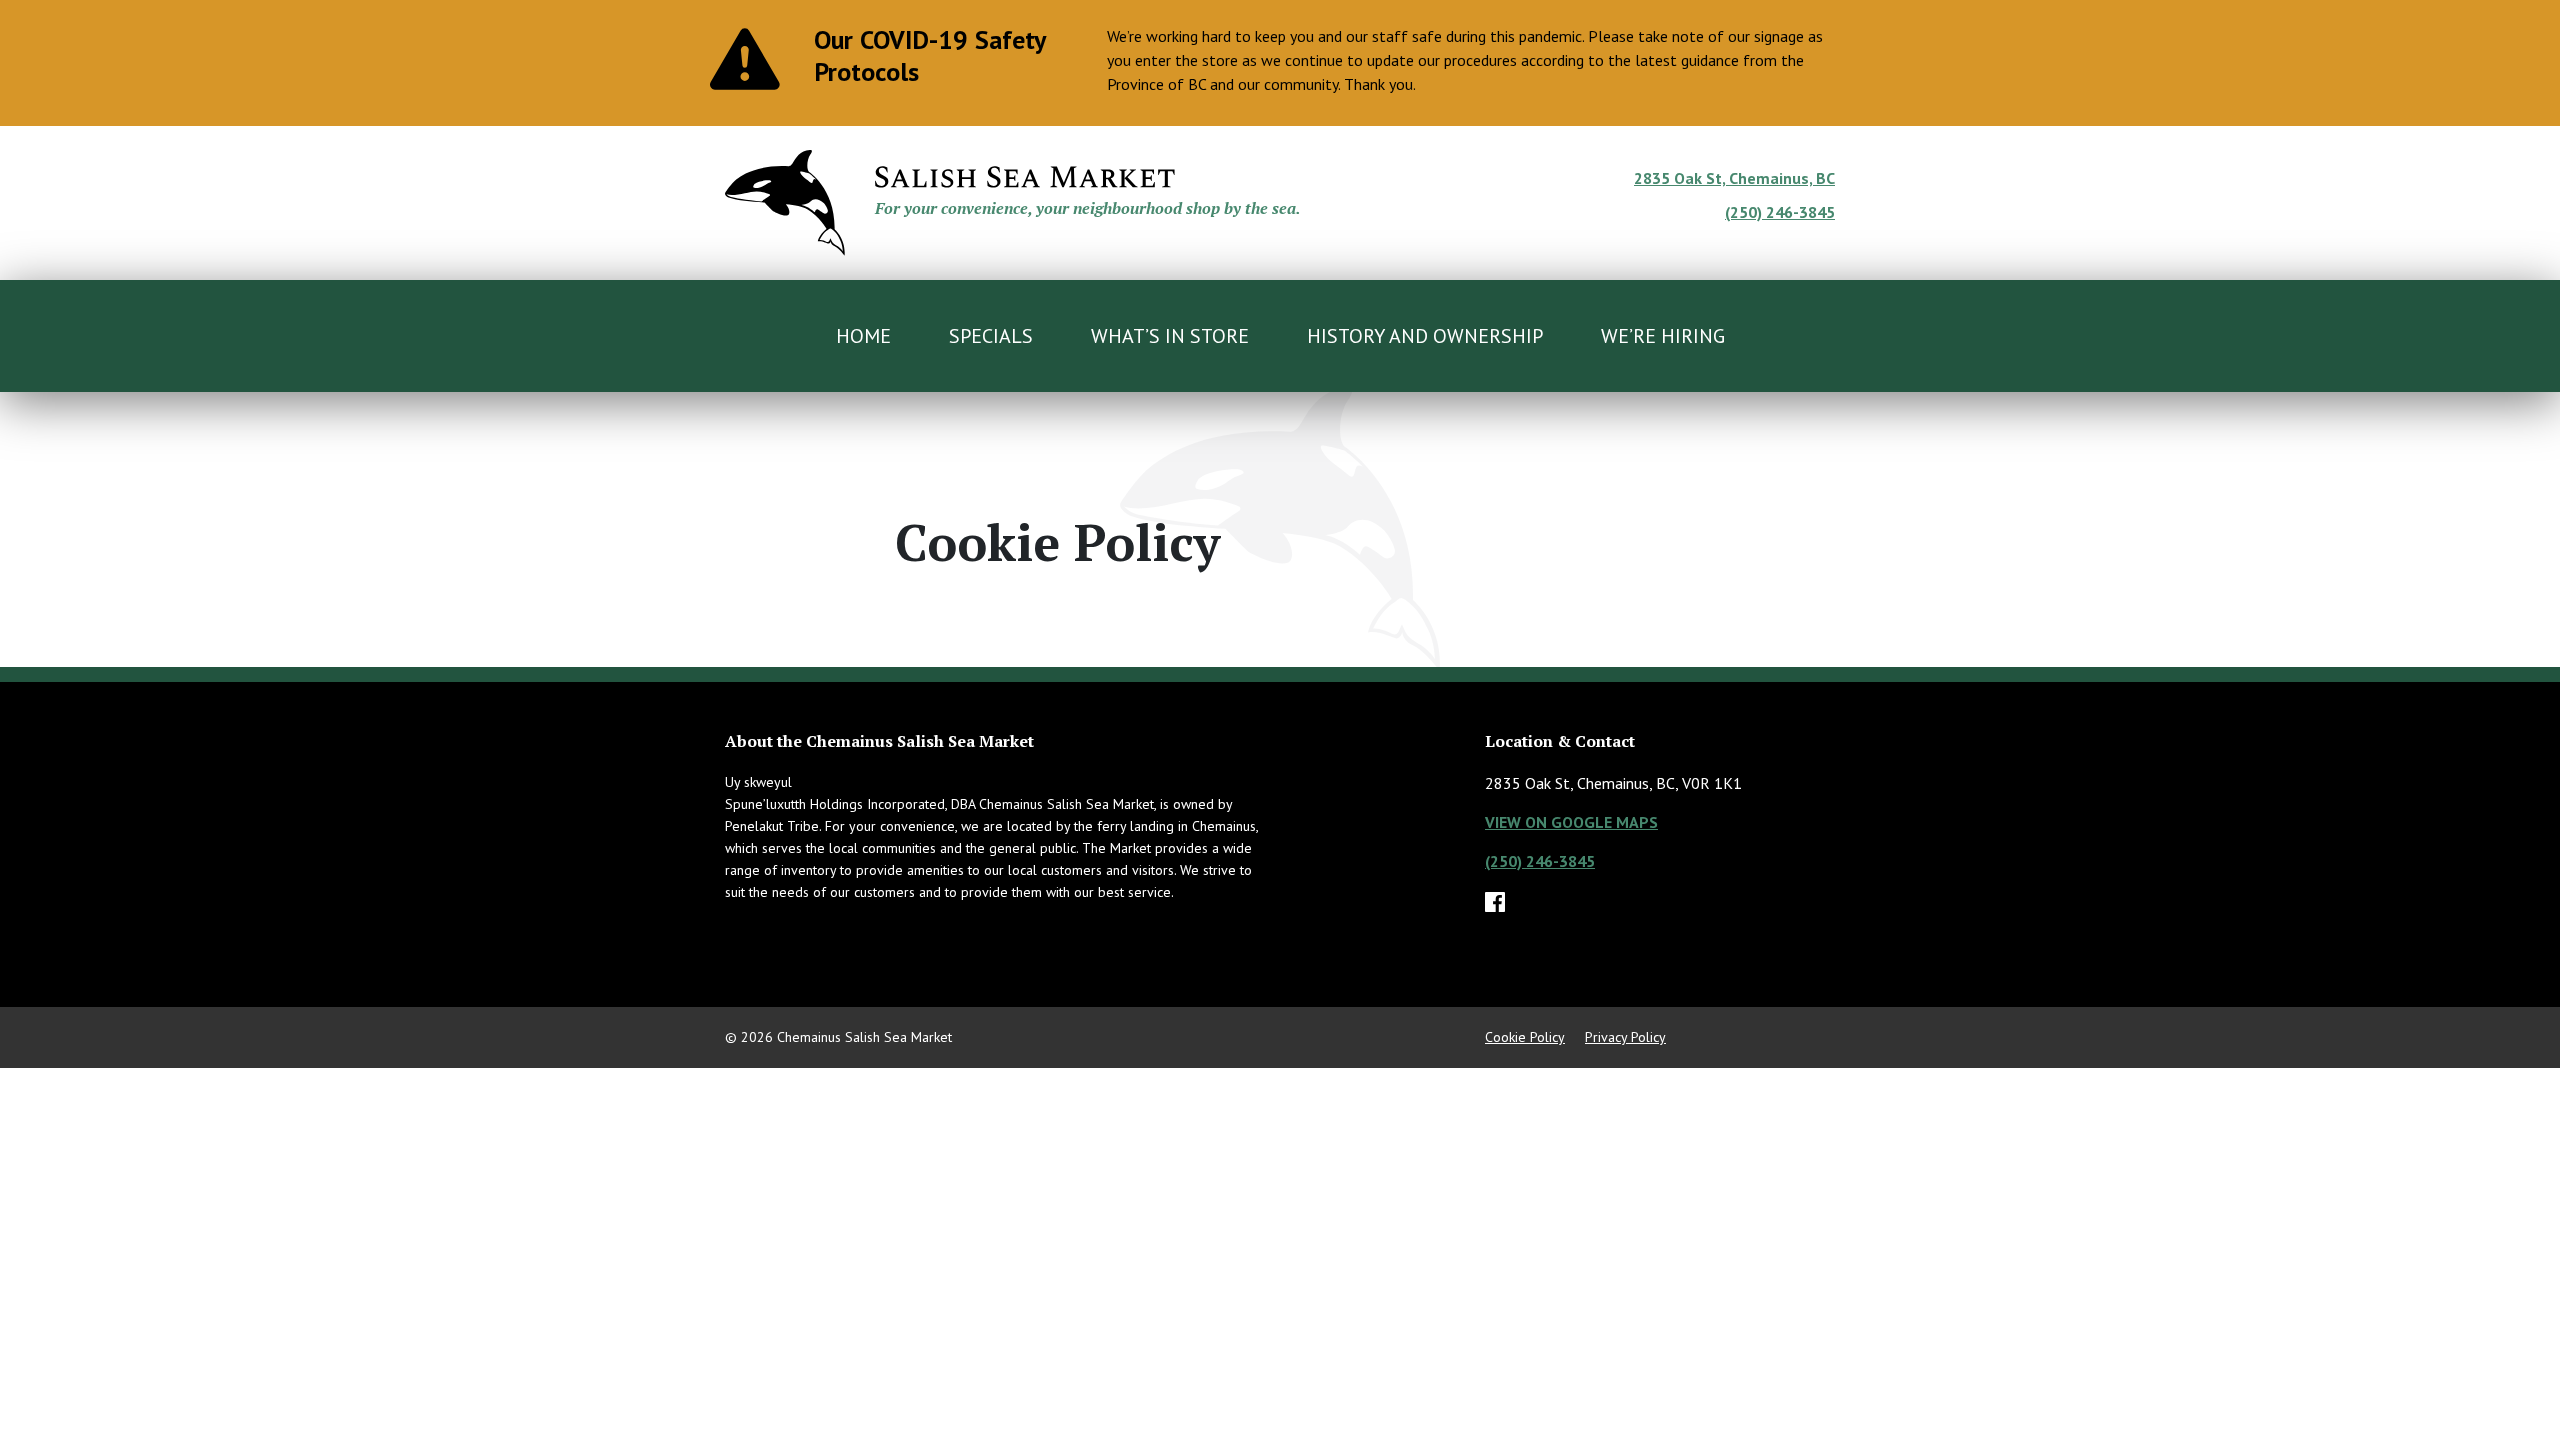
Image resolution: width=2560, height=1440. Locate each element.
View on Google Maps (1571, 822)
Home (863, 336)
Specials (991, 336)
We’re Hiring (1663, 336)
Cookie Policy (1525, 1037)
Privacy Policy (1625, 1037)
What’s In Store (1170, 336)
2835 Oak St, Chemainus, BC (1734, 178)
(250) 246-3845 (1780, 212)
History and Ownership (1425, 336)
